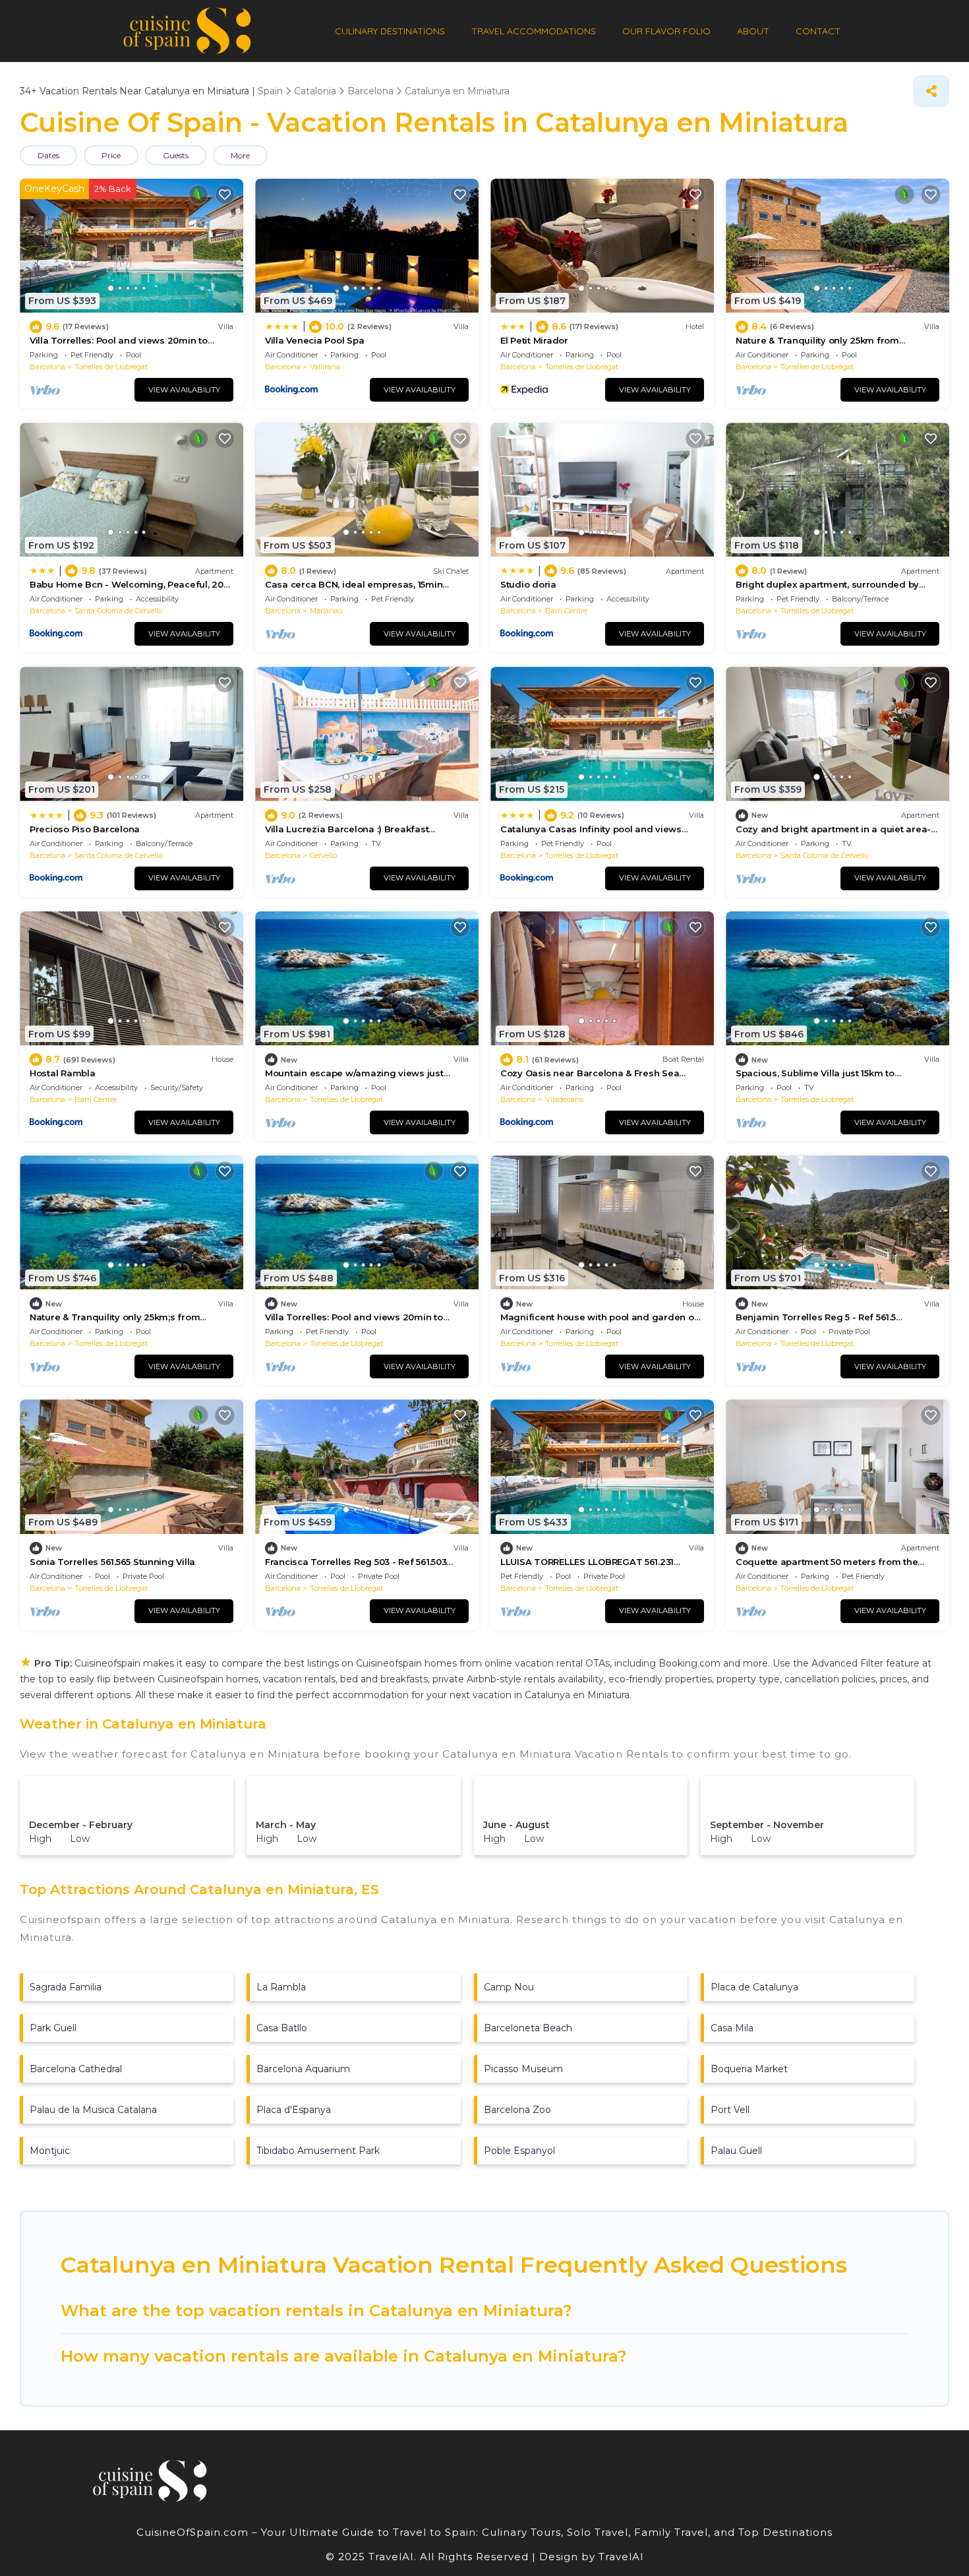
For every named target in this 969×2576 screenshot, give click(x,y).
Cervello (323, 855)
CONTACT (818, 31)
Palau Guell (736, 2151)
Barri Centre (566, 611)
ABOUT (753, 31)
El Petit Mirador (534, 340)
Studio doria (528, 584)
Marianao (326, 611)
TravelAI (620, 2557)
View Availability (184, 390)
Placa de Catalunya (754, 1987)
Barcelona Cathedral (76, 2069)
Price (111, 155)
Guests (176, 155)
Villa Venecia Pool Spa (314, 340)
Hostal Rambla (63, 1073)
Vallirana (325, 367)
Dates (48, 155)
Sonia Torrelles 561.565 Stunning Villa (112, 1562)
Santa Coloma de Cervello (118, 611)
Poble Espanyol (519, 2151)
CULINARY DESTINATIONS (390, 31)
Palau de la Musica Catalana (93, 2110)
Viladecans (564, 1099)
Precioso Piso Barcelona (85, 829)
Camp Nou (509, 1987)
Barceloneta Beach (528, 2028)
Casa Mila (732, 2028)
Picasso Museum (523, 2069)
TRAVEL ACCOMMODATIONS (534, 31)
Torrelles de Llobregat (111, 367)
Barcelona (47, 367)
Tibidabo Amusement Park (318, 2151)
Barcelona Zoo (517, 2110)
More (240, 155)
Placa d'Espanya (294, 2110)
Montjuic (50, 2151)
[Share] (931, 91)
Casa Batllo (282, 2028)
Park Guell (53, 2028)
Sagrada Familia (66, 1987)
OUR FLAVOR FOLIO (666, 31)
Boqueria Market (749, 2069)
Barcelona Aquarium (303, 2069)
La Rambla (281, 1987)
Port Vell (730, 2110)
